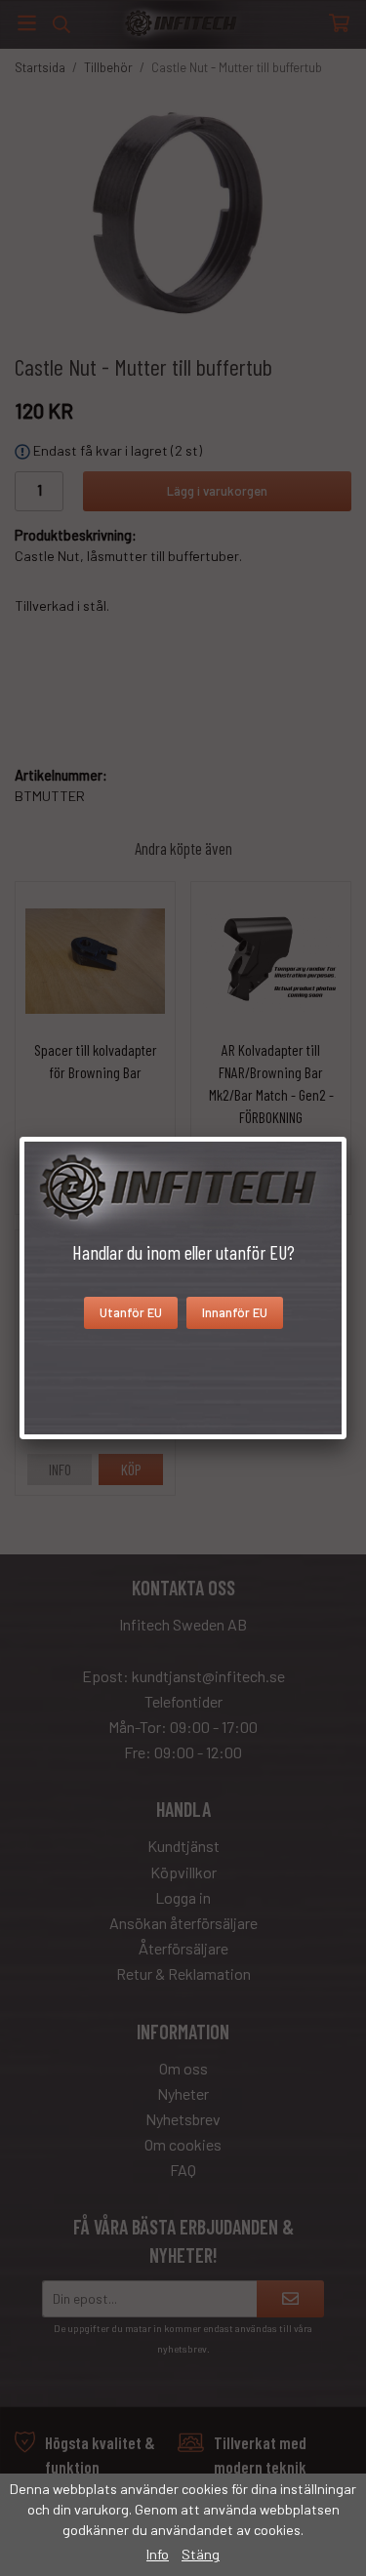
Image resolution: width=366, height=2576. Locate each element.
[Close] (346, 1137)
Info (158, 2554)
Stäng (201, 2554)
